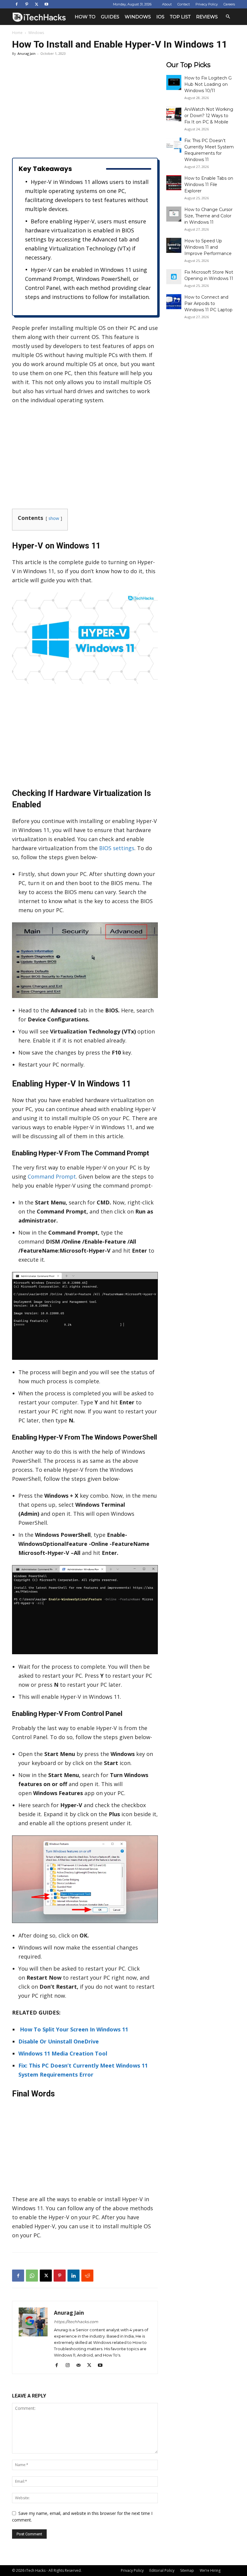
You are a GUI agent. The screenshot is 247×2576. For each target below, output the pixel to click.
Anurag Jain (27, 53)
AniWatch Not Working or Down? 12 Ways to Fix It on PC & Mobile (209, 116)
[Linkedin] (73, 2276)
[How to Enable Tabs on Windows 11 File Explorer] (174, 183)
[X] (36, 4)
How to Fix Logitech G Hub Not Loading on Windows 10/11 (208, 84)
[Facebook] (17, 4)
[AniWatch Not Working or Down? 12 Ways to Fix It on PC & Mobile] (174, 114)
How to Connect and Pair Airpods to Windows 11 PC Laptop (208, 303)
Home (17, 33)
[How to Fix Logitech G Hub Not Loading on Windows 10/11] (174, 82)
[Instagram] (70, 2365)
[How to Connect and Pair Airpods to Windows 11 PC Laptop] (174, 302)
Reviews (207, 17)
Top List (180, 17)
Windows (138, 17)
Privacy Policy (207, 4)
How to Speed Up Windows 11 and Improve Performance (208, 247)
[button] (228, 17)
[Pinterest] (27, 4)
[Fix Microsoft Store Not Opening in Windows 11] (174, 277)
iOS (160, 17)
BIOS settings (117, 848)
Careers (229, 4)
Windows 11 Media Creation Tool (63, 2053)
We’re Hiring (210, 2570)
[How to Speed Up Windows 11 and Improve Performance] (174, 245)
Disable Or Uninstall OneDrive (59, 2041)
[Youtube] (46, 4)
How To (85, 17)
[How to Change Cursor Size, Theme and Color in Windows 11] (174, 214)
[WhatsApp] (32, 2276)
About (167, 4)
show (54, 518)
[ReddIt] (87, 2276)
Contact (184, 4)
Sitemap (187, 2570)
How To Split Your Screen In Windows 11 (73, 2029)
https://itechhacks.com (76, 2322)
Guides (110, 17)
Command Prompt (52, 1176)
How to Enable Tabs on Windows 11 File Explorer (209, 185)
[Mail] (81, 2365)
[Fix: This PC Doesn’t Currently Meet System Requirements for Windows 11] (174, 145)
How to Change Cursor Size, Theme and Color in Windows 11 (208, 216)
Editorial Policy (162, 2570)
